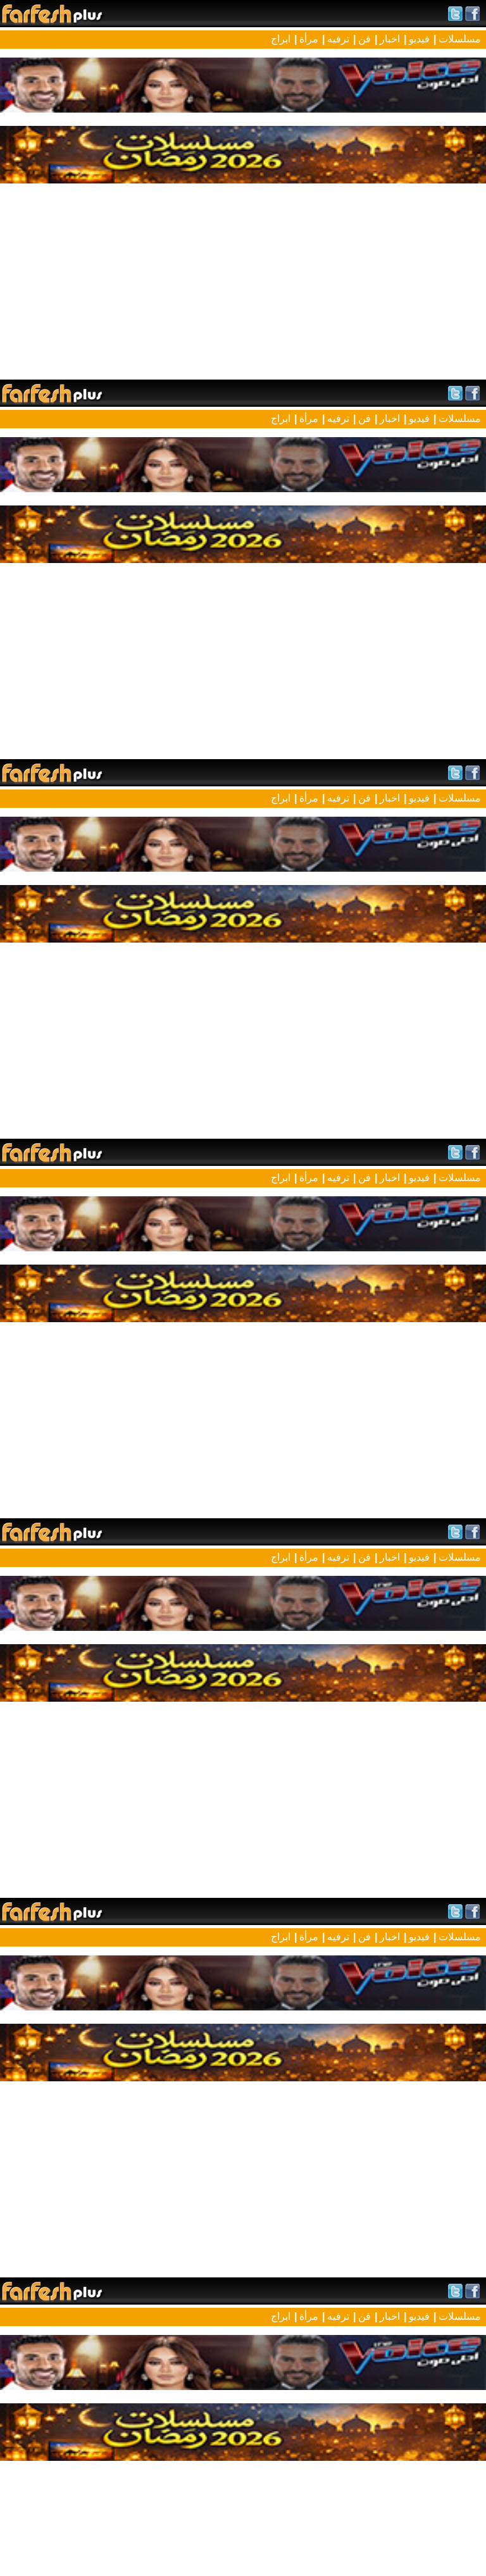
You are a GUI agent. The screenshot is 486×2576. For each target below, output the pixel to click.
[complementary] (243, 1288)
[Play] (243, 1288)
